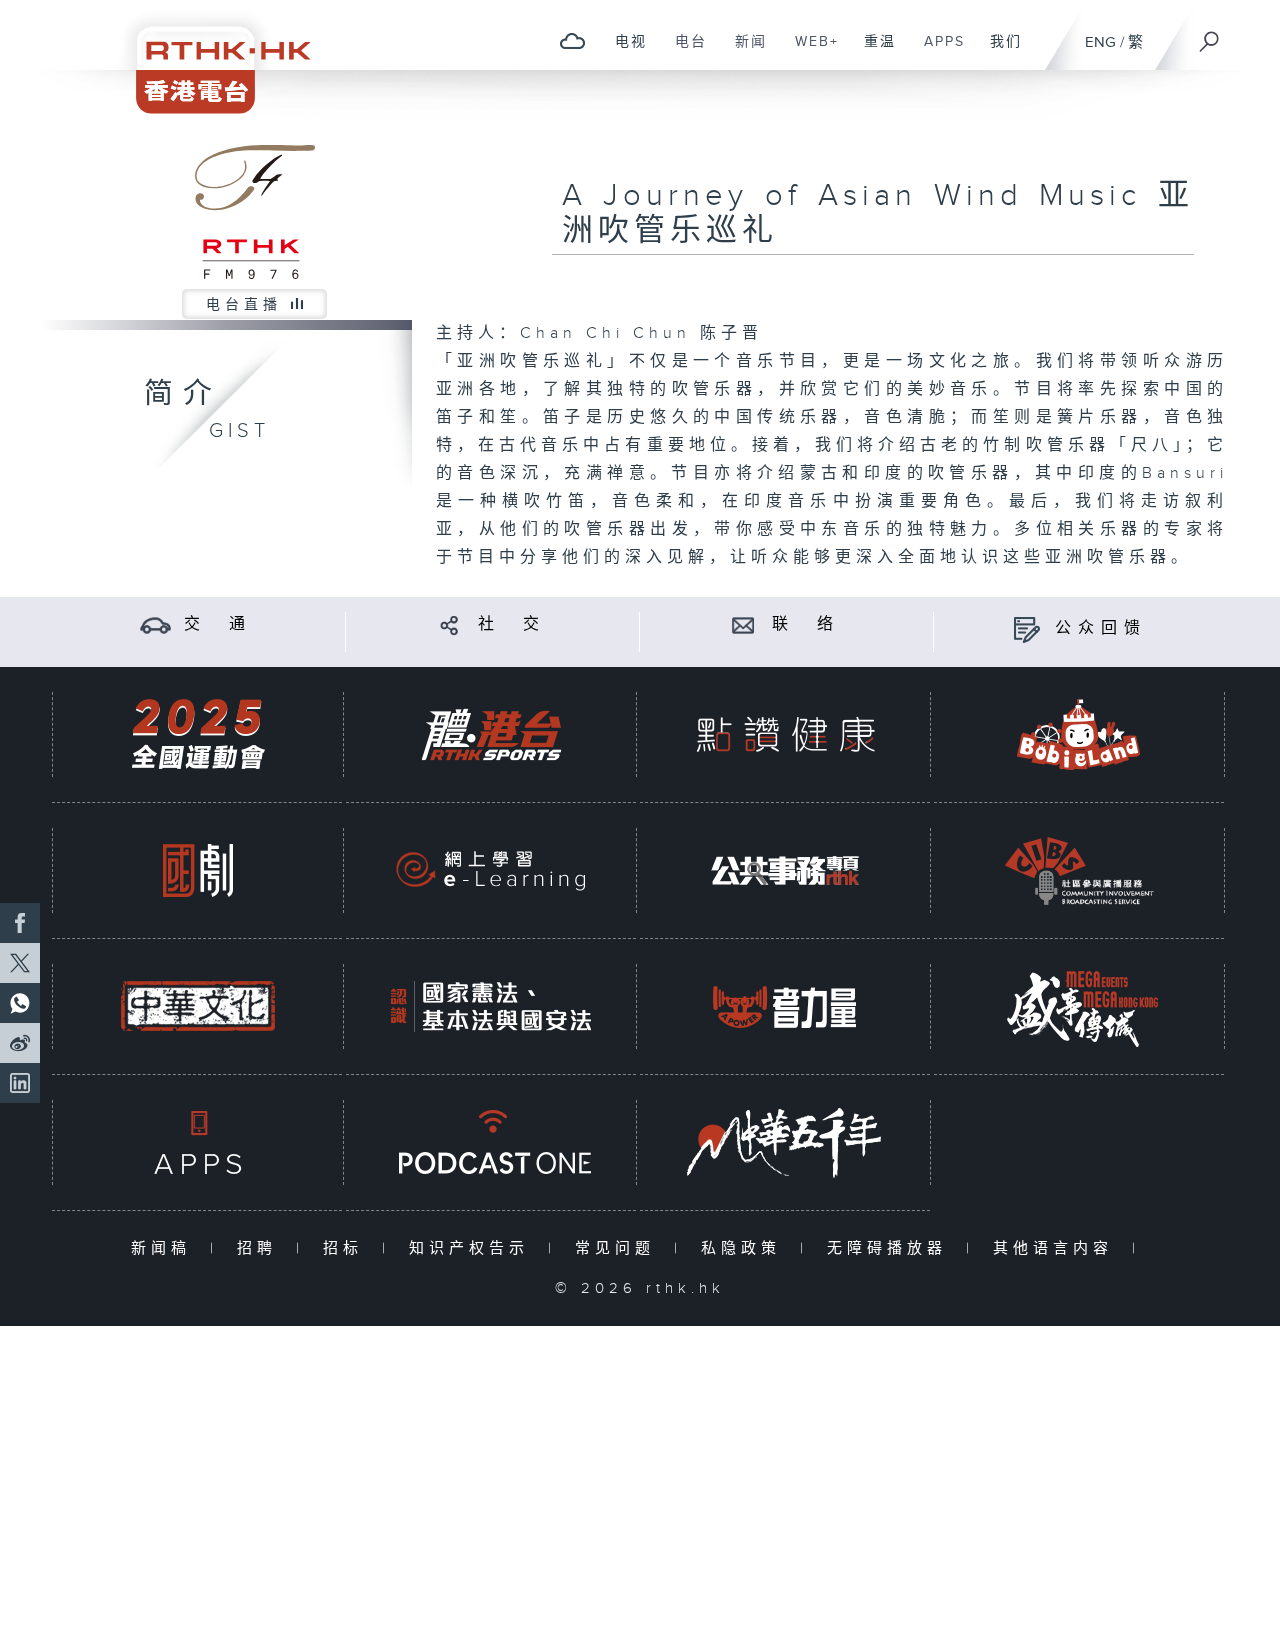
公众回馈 (1101, 628)
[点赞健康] (785, 734)
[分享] (449, 624)
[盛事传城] (1079, 1006)
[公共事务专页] (785, 870)
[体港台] (491, 734)
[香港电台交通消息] (155, 624)
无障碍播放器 (891, 1248)
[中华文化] (198, 1006)
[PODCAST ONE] (491, 1142)
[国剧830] (198, 870)
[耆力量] (785, 1006)
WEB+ (809, 52)
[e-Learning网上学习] (491, 870)
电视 (623, 52)
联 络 (806, 624)
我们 (998, 52)
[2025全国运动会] (198, 734)
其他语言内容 (1057, 1248)
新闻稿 (165, 1248)
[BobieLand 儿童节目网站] (1079, 734)
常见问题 (619, 1248)
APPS (937, 52)
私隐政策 (745, 1248)
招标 (347, 1248)
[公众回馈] (1026, 628)
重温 (872, 52)
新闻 (743, 52)
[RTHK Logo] (210, 56)
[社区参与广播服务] (1079, 870)
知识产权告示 (473, 1248)
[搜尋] (1210, 35)
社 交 (512, 624)
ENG (1100, 42)
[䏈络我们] (743, 624)
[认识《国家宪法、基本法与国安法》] (491, 1006)
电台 (683, 52)
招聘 (261, 1248)
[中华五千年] (785, 1142)
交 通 (218, 624)
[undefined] (572, 40)
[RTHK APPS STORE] (198, 1142)
